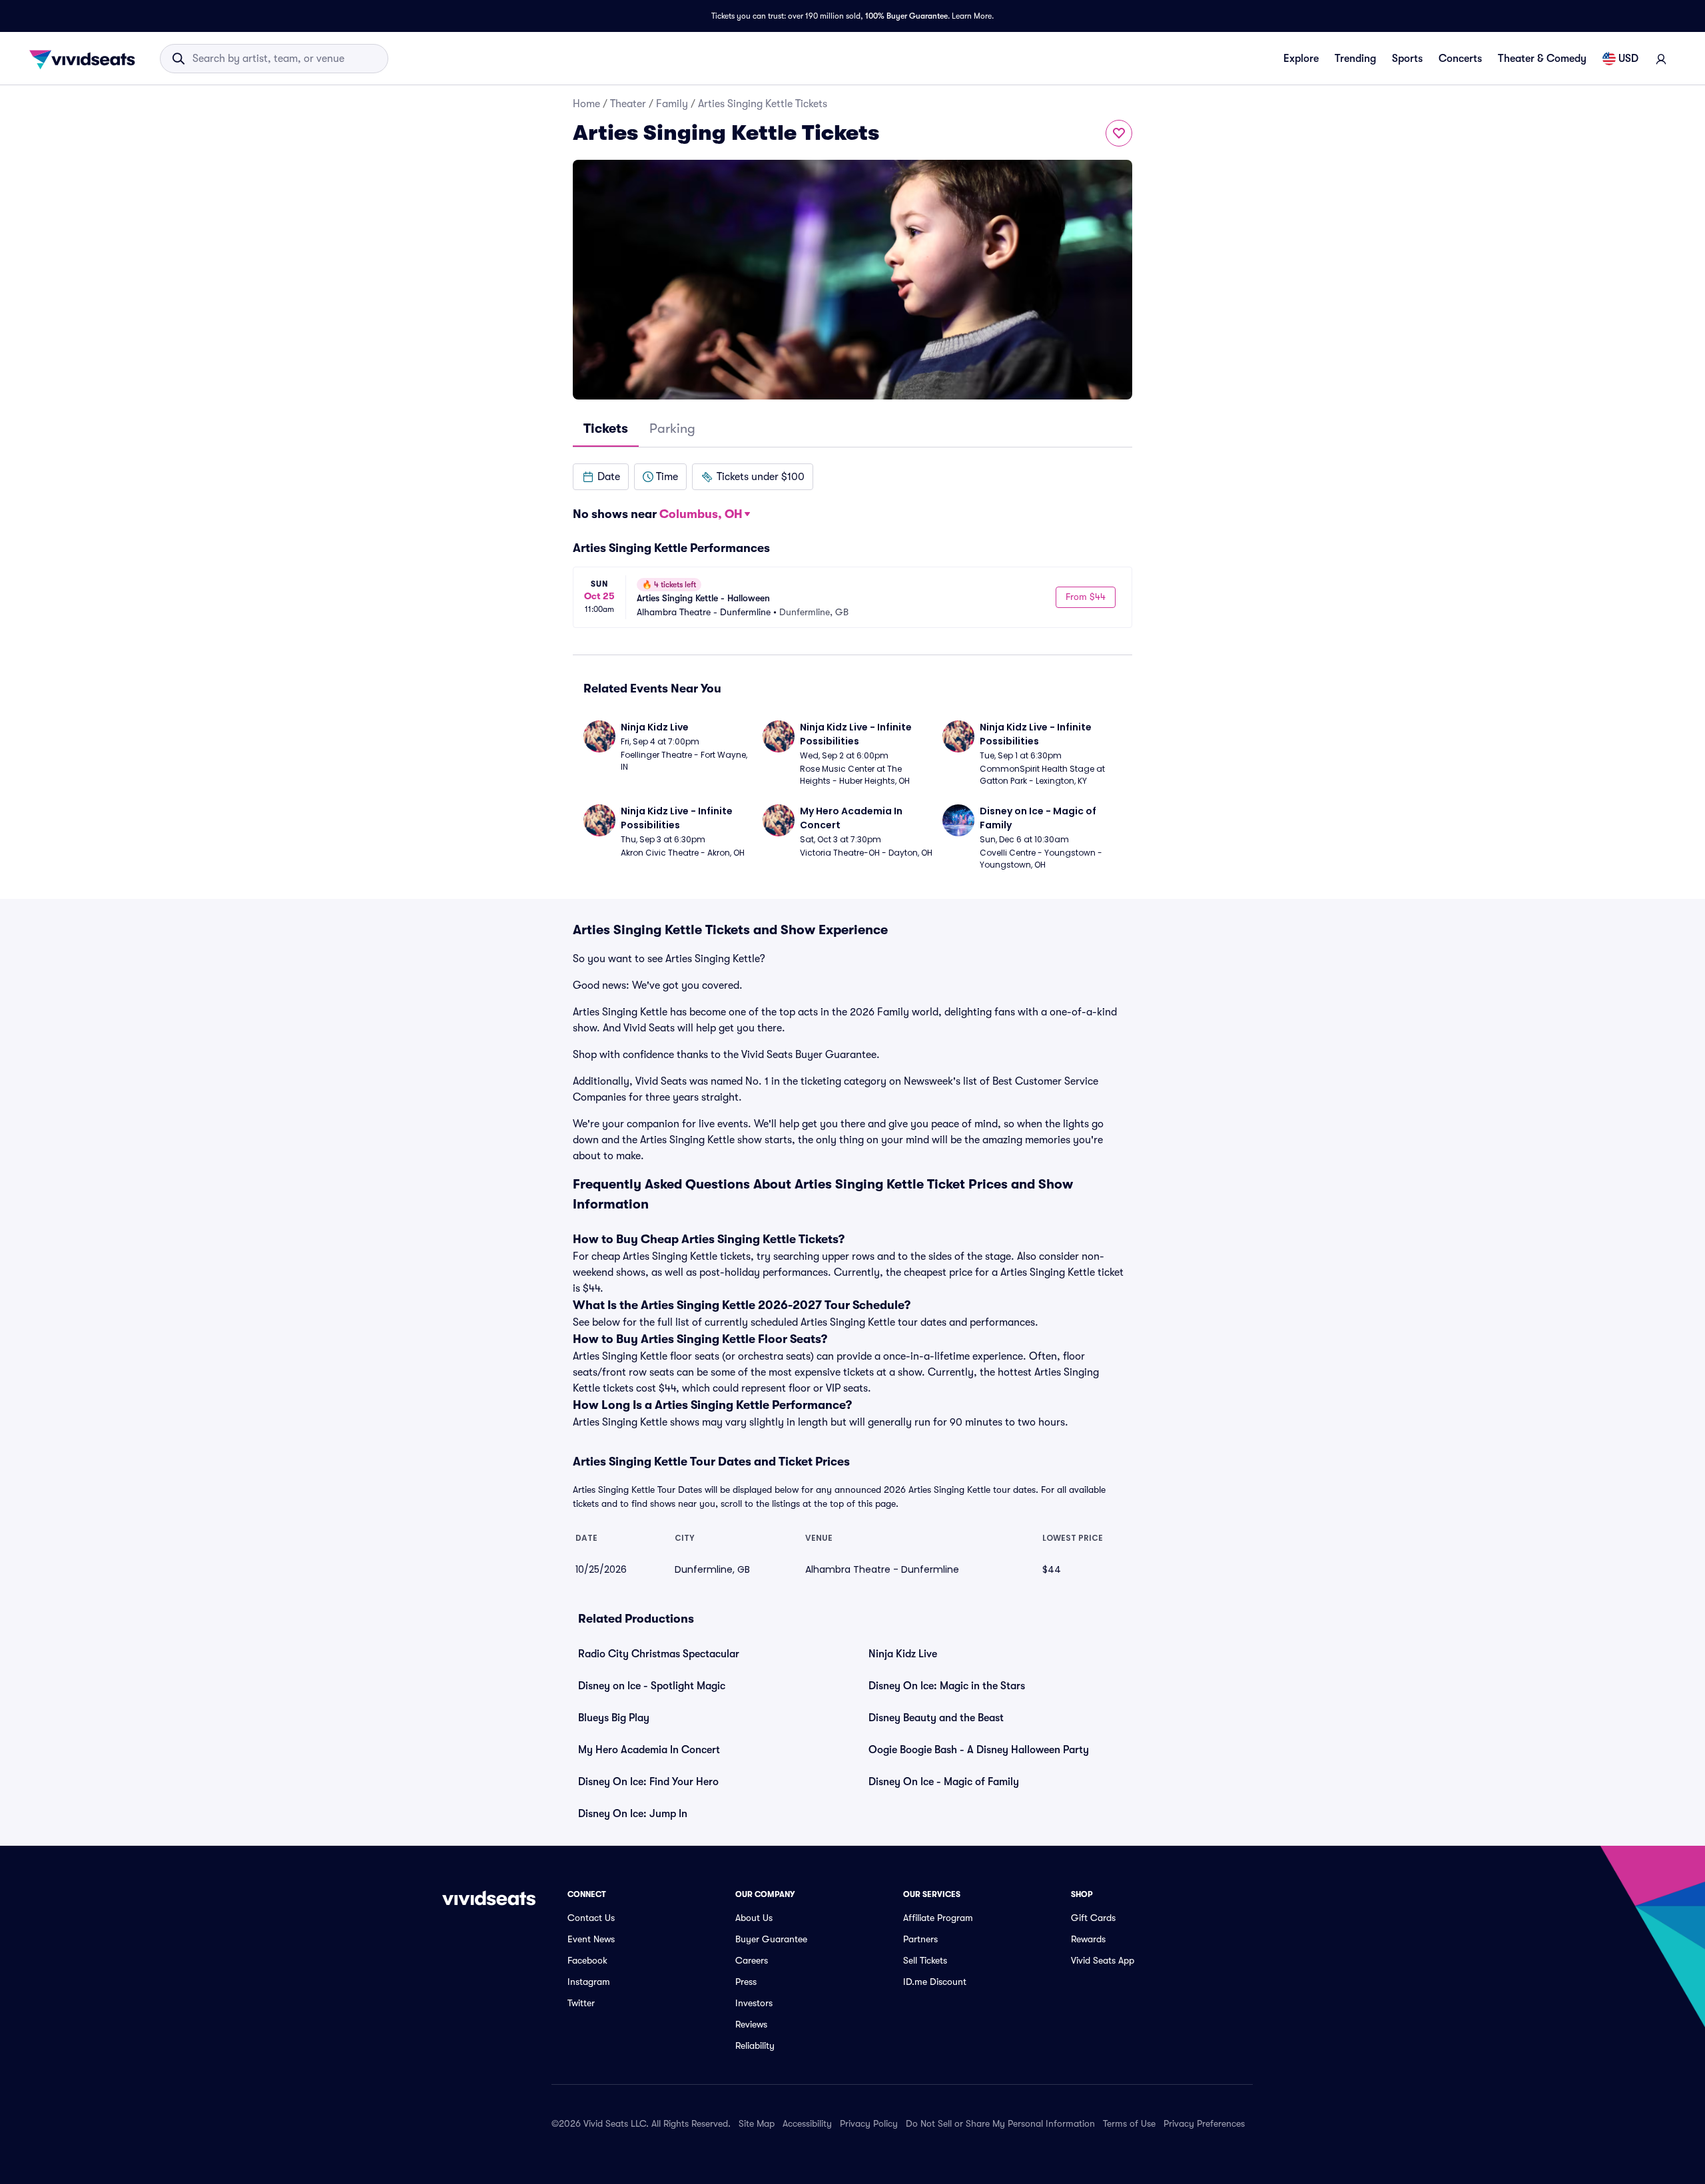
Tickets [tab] (606, 428)
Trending (1355, 59)
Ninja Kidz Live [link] (903, 1654)
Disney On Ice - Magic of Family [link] (944, 1782)
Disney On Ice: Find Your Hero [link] (648, 1782)
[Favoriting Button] (1119, 133)
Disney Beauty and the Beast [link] (936, 1718)
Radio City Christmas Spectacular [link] (659, 1654)
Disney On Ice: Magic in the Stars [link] (947, 1686)
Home (586, 104)
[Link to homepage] (86, 59)
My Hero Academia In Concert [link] (649, 1750)
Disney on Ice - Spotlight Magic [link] (652, 1686)
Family (672, 104)
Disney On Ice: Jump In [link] (633, 1814)
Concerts (1460, 59)
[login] (1661, 59)
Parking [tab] (672, 428)
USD (1628, 59)
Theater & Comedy (1542, 59)
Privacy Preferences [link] (1204, 2123)
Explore (1301, 59)
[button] (601, 477)
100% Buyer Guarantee (906, 16)
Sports (1407, 59)
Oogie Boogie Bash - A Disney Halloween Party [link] (979, 1750)
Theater (628, 104)
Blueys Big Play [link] (614, 1718)
